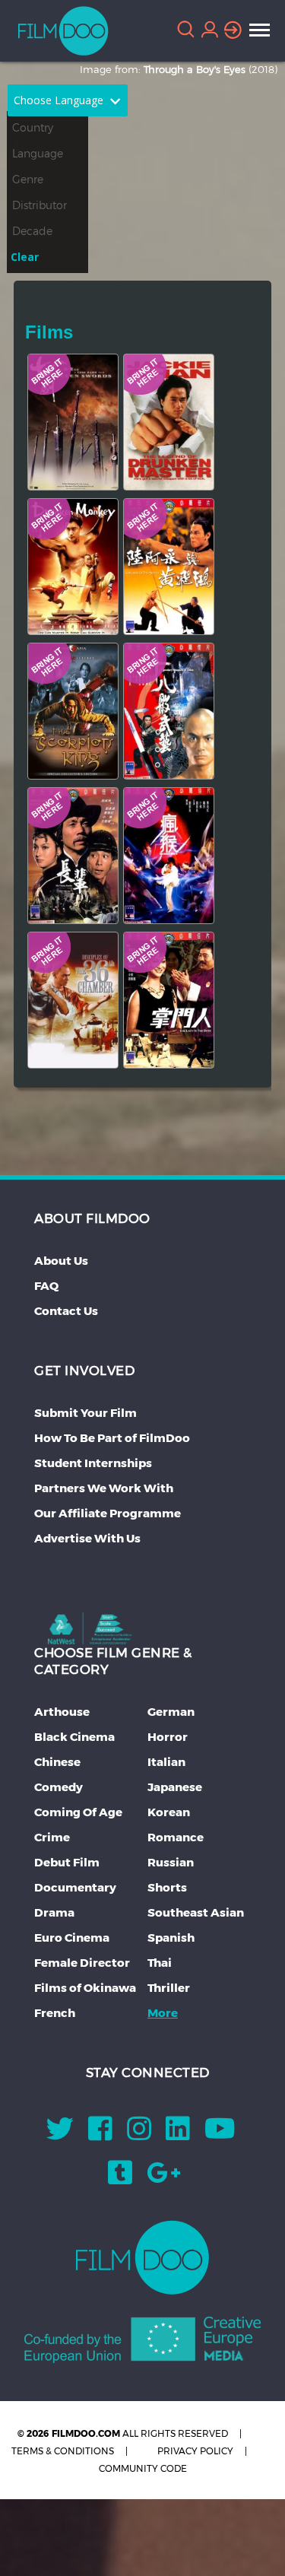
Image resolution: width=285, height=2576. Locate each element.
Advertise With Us (87, 1538)
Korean (169, 1812)
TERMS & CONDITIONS (63, 2451)
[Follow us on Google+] (164, 2178)
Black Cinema (74, 1737)
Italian (166, 1762)
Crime (52, 1837)
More (163, 2013)
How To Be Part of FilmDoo (112, 1438)
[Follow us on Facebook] (100, 2134)
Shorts (167, 1887)
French (55, 2013)
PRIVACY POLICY (195, 2451)
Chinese (57, 1762)
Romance (176, 1837)
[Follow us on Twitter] (60, 2134)
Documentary (75, 1887)
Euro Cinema (72, 1938)
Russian (171, 1862)
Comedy (59, 1787)
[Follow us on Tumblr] (120, 2178)
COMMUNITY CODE (143, 2468)
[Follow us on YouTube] (220, 2134)
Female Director (82, 1963)
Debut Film (67, 1862)
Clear (25, 257)
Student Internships (93, 1463)
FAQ (46, 1286)
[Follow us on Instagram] (139, 2134)
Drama (54, 1912)
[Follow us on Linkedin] (178, 2134)
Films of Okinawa (85, 1988)
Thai (160, 1963)
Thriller (169, 1988)
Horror (168, 1737)
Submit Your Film (85, 1413)
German (171, 1712)
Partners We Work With (104, 1488)
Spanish (171, 1938)
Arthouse (62, 1712)
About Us (61, 1261)
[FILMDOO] (142, 2257)
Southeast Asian (196, 1912)
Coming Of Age (78, 1812)
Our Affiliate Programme (108, 1513)
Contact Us (66, 1311)
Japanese (175, 1787)
